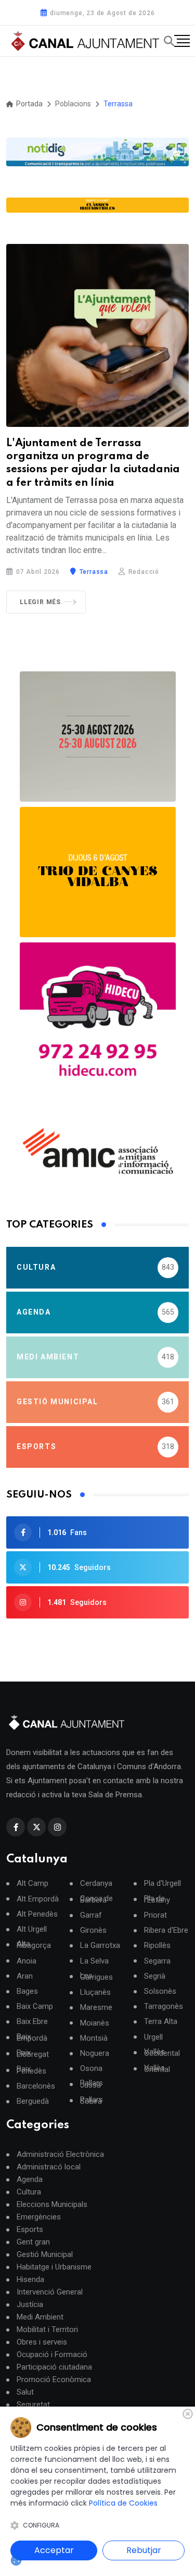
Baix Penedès (31, 2070)
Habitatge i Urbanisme (54, 2267)
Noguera (95, 2053)
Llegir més (40, 602)
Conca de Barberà (96, 1899)
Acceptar (54, 2550)
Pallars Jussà (92, 2084)
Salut (25, 2392)
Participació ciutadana (54, 2367)
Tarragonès (164, 2007)
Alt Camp (32, 1884)
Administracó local (49, 2167)
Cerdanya (96, 1884)
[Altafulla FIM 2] (98, 872)
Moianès (95, 2023)
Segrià (155, 1976)
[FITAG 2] (98, 737)
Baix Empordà (32, 2038)
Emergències (39, 2217)
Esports (30, 2229)
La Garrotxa (100, 1946)
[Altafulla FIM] (97, 205)
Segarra (157, 1961)
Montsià (94, 2038)
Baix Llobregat (33, 2054)
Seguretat (33, 2405)
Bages (27, 1991)
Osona (91, 2069)
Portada (29, 104)
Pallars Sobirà (92, 2101)
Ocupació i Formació (52, 2354)
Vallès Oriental (157, 2069)
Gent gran (33, 2242)
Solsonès (160, 1991)
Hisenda (30, 2279)
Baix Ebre (32, 2022)
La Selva (94, 1961)
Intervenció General (50, 2292)
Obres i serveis (42, 2342)
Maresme (96, 2008)
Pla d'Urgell (162, 1884)
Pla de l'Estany (157, 1899)
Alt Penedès (37, 1914)
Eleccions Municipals (52, 2204)
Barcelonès (36, 2086)
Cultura (29, 2192)
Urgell (153, 2037)
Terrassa (93, 572)
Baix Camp (35, 2007)
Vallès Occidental (162, 2053)
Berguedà (33, 2101)
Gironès (93, 1930)
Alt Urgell (32, 1929)
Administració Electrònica (60, 2154)
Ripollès (157, 1946)
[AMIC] (98, 1151)
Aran (25, 1976)
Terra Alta (161, 2022)
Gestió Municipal (45, 2254)
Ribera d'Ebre (166, 1930)
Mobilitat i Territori (47, 2329)
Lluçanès (95, 1992)
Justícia (30, 2304)
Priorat (155, 1915)
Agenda (30, 2179)
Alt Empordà (38, 1899)
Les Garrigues (96, 1977)
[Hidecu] (98, 1021)
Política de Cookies (123, 2503)
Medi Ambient (40, 2317)
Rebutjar (144, 2550)
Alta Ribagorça (34, 1945)
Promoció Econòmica (54, 2379)
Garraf (91, 1915)
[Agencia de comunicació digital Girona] (97, 152)
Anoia (27, 1961)
